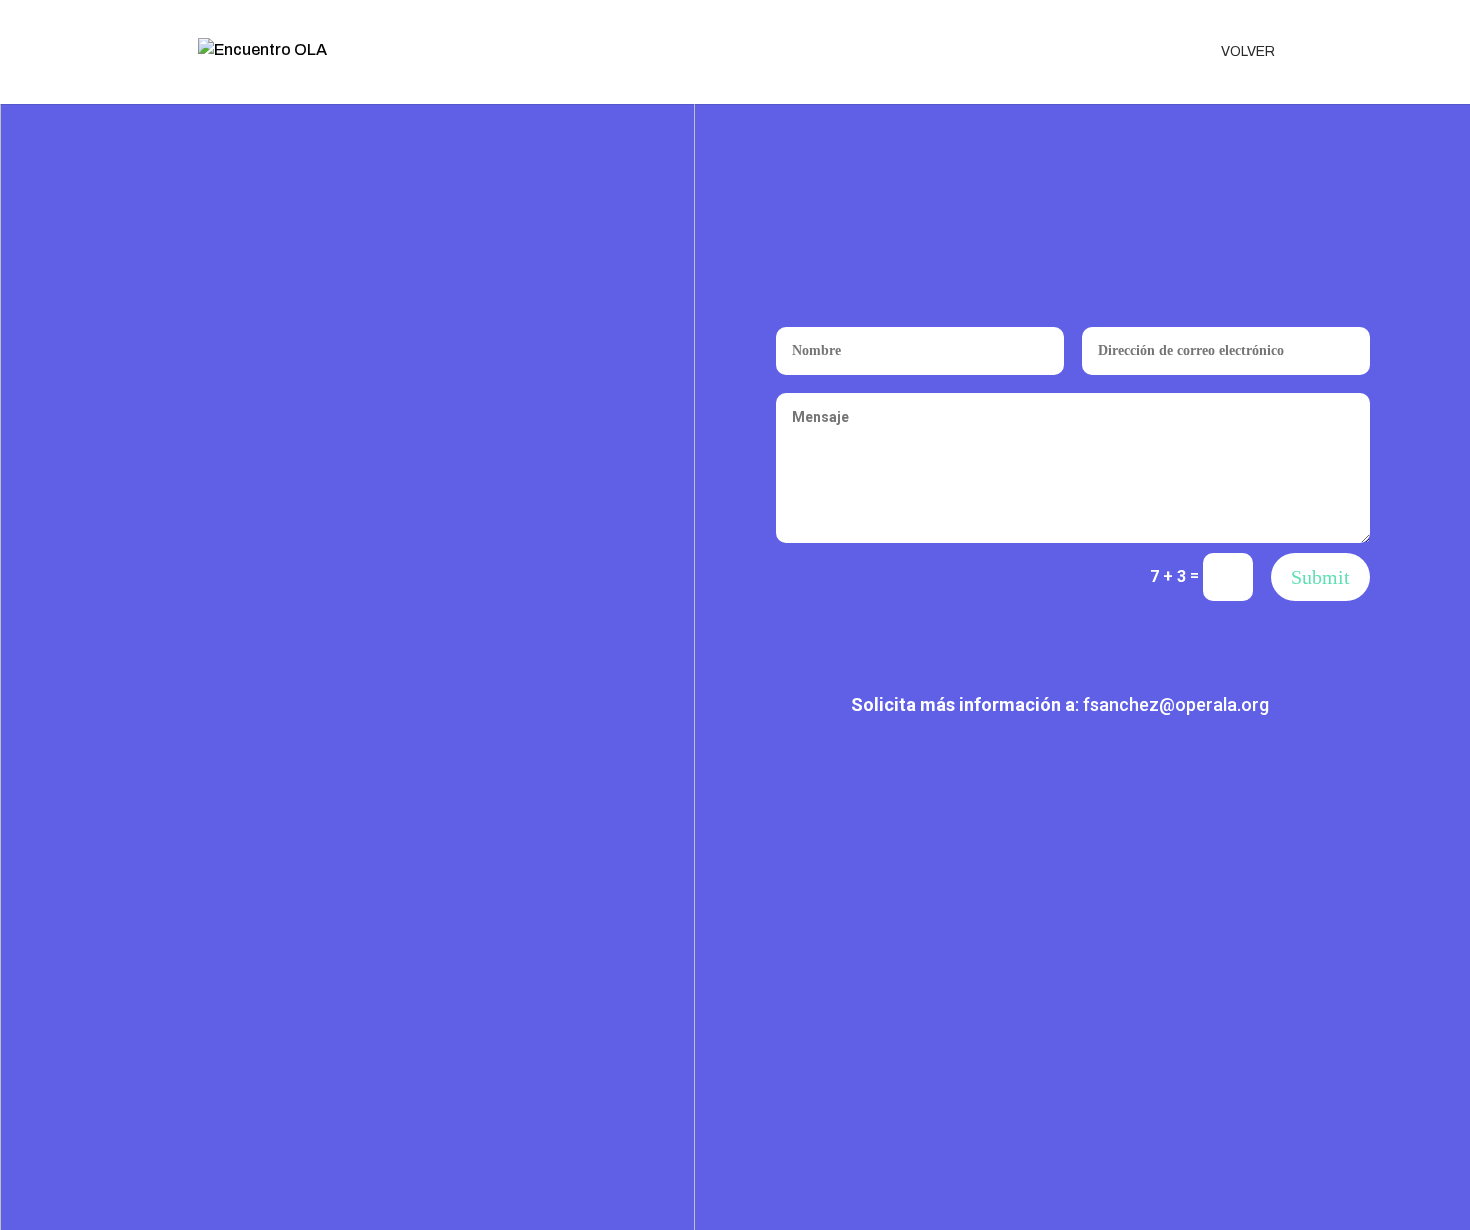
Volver (1248, 52)
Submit (1320, 577)
